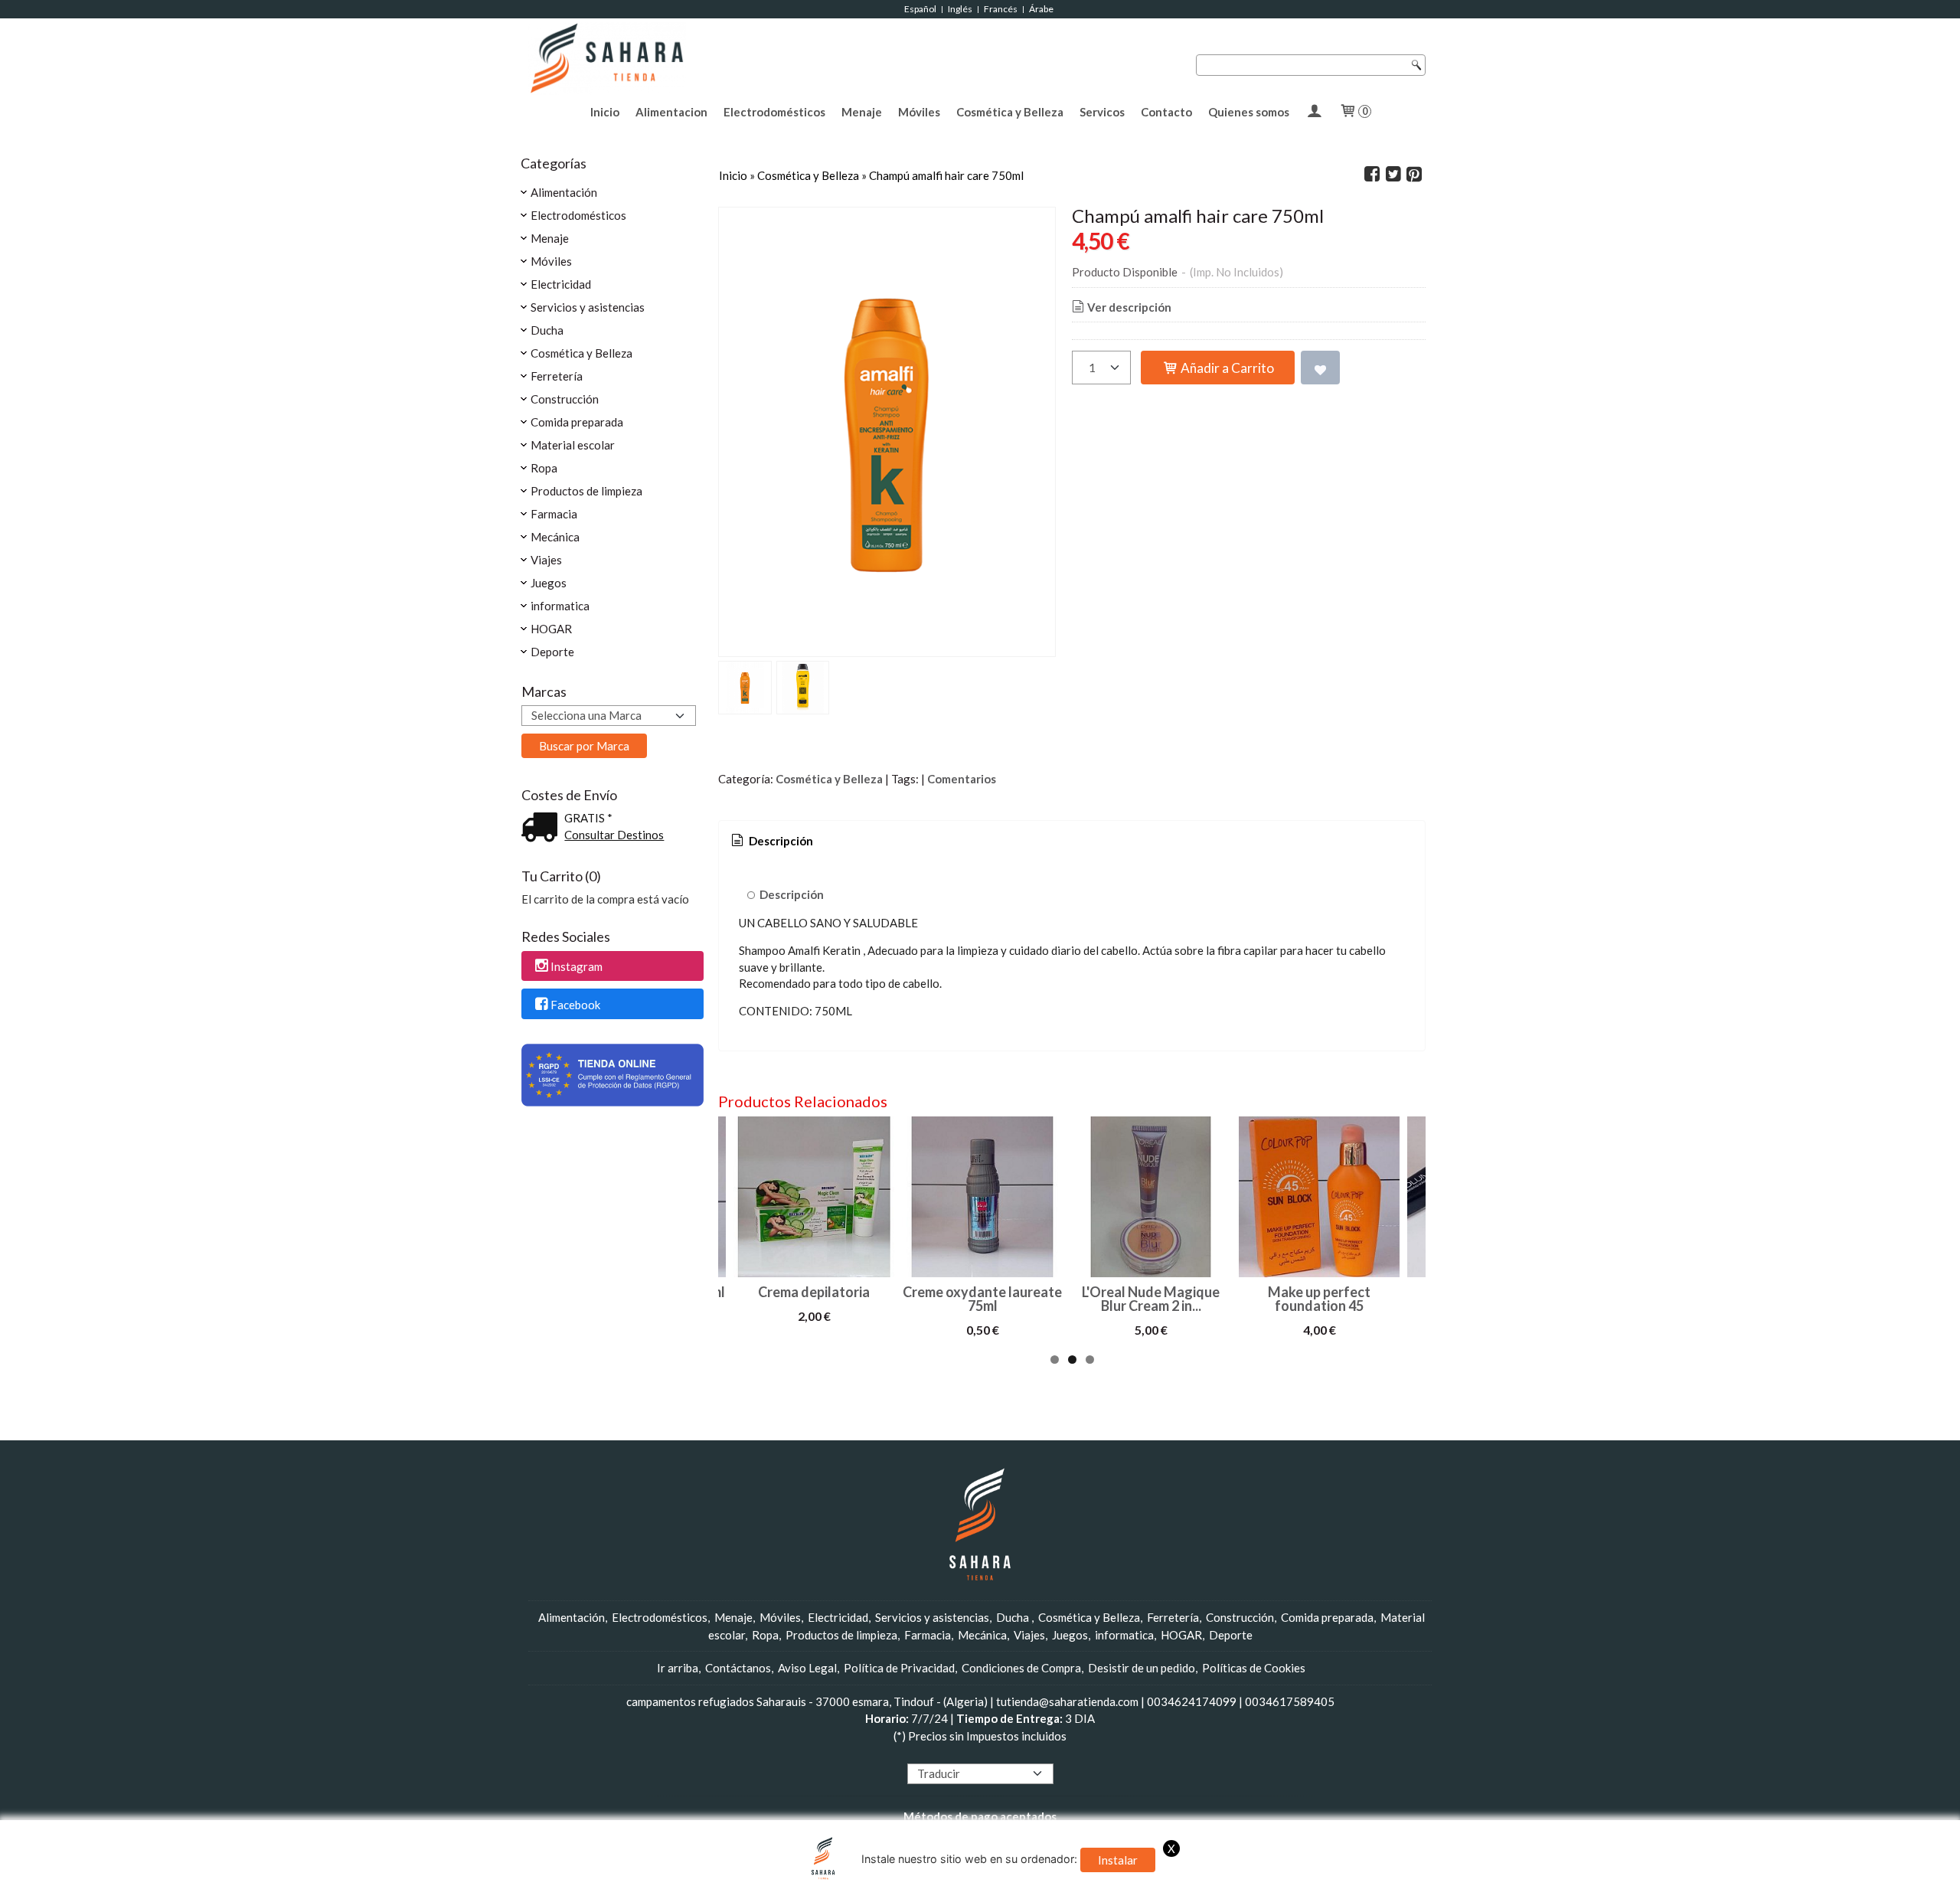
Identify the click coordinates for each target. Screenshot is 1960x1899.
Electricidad (561, 284)
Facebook (575, 1005)
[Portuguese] (986, 1754)
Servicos (1102, 112)
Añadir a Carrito (1226, 368)
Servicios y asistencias (588, 307)
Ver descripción (1129, 307)
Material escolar (573, 445)
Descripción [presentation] (780, 841)
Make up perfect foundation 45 (1319, 1299)
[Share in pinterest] (1414, 175)
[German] (957, 1754)
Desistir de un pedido (1142, 1668)
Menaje (862, 112)
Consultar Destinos (614, 835)
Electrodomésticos (774, 112)
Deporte (552, 652)
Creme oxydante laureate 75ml (982, 1299)
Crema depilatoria (814, 1292)
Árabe (1042, 9)
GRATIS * (588, 818)
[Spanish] (1015, 1754)
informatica (560, 606)
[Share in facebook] (1372, 175)
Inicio (605, 112)
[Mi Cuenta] (1314, 112)
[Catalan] (1031, 1754)
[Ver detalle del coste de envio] (543, 829)
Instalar (1118, 1860)
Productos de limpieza (586, 491)
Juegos (549, 583)
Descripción (792, 894)
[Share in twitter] (1393, 175)
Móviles (919, 112)
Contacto (1166, 112)
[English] (928, 1754)
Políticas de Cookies (1254, 1668)
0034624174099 (1192, 1701)
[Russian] (1001, 1754)
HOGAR (551, 629)
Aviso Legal (807, 1668)
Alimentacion (671, 112)
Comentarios (962, 779)
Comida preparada (577, 422)
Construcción (565, 399)
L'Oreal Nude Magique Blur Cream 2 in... (1151, 1299)
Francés (1001, 9)
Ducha (547, 330)
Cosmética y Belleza (1010, 112)
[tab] (771, 841)
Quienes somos (1249, 112)
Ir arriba (678, 1668)
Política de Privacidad (899, 1668)
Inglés (960, 9)
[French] (942, 1754)
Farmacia (554, 514)
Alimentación (564, 192)
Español (920, 9)
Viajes (546, 560)
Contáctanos (738, 1668)
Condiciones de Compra (1021, 1668)
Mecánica (555, 537)
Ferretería (557, 376)
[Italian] (972, 1754)
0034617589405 (1290, 1701)
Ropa (544, 468)
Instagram (577, 966)
